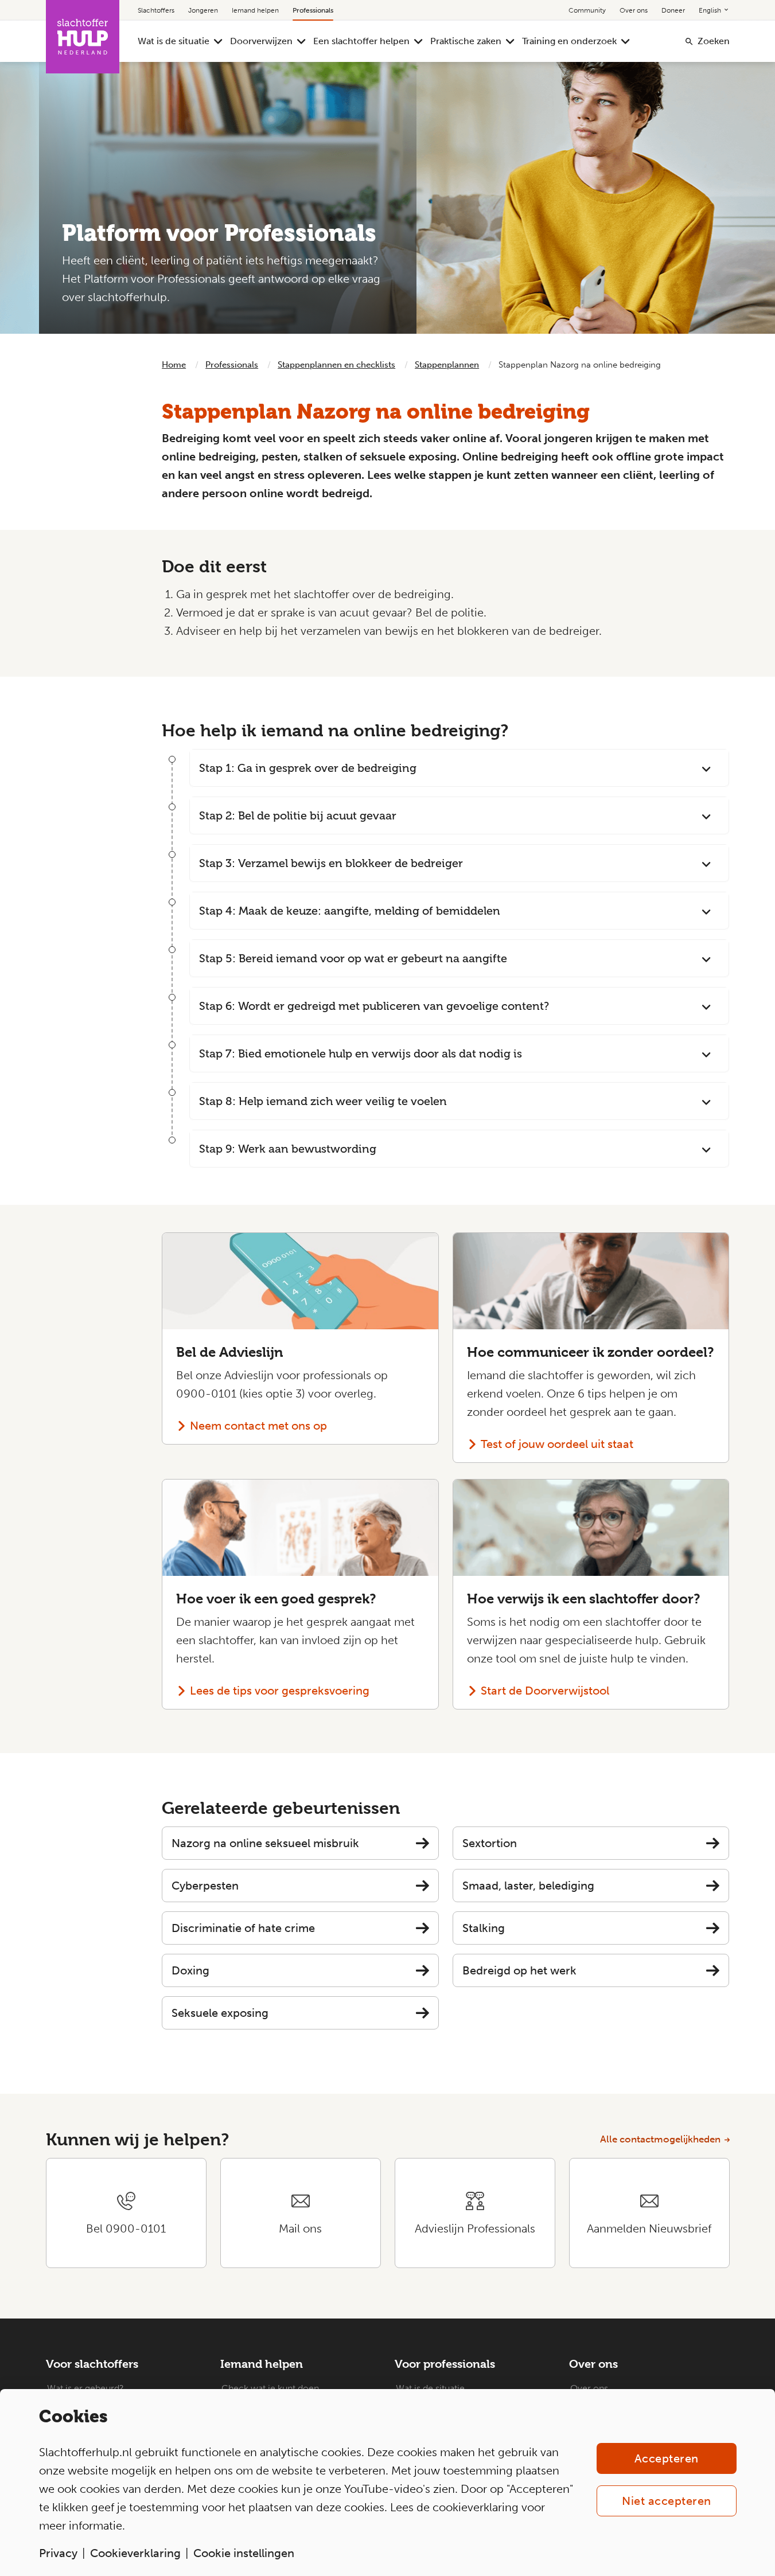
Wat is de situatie (174, 41)
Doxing (190, 1970)
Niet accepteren (667, 2501)
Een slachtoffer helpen (361, 41)
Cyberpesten (205, 1886)
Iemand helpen (255, 10)
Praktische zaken (466, 41)
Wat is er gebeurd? (85, 2388)
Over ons (634, 10)
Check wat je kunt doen (270, 2388)
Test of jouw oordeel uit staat (557, 1444)
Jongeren (203, 10)
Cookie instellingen (244, 2553)
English (711, 10)
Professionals (313, 10)
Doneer (673, 10)
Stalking (484, 1928)
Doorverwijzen (261, 41)
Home (174, 365)
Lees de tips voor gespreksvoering (280, 1691)
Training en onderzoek (569, 41)
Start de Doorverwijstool (545, 1691)
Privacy (58, 2553)
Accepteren (667, 2458)
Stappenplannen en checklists (336, 365)
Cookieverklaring (135, 2553)
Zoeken (714, 41)
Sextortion (490, 1843)
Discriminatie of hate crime (243, 1928)
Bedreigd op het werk (519, 1970)
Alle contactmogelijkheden (660, 2139)
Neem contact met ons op (258, 1426)
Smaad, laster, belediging (528, 1886)
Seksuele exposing (220, 2013)
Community (587, 10)
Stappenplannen (447, 365)
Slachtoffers (156, 10)
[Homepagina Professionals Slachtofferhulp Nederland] (83, 37)
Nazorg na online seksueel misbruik (265, 1843)
